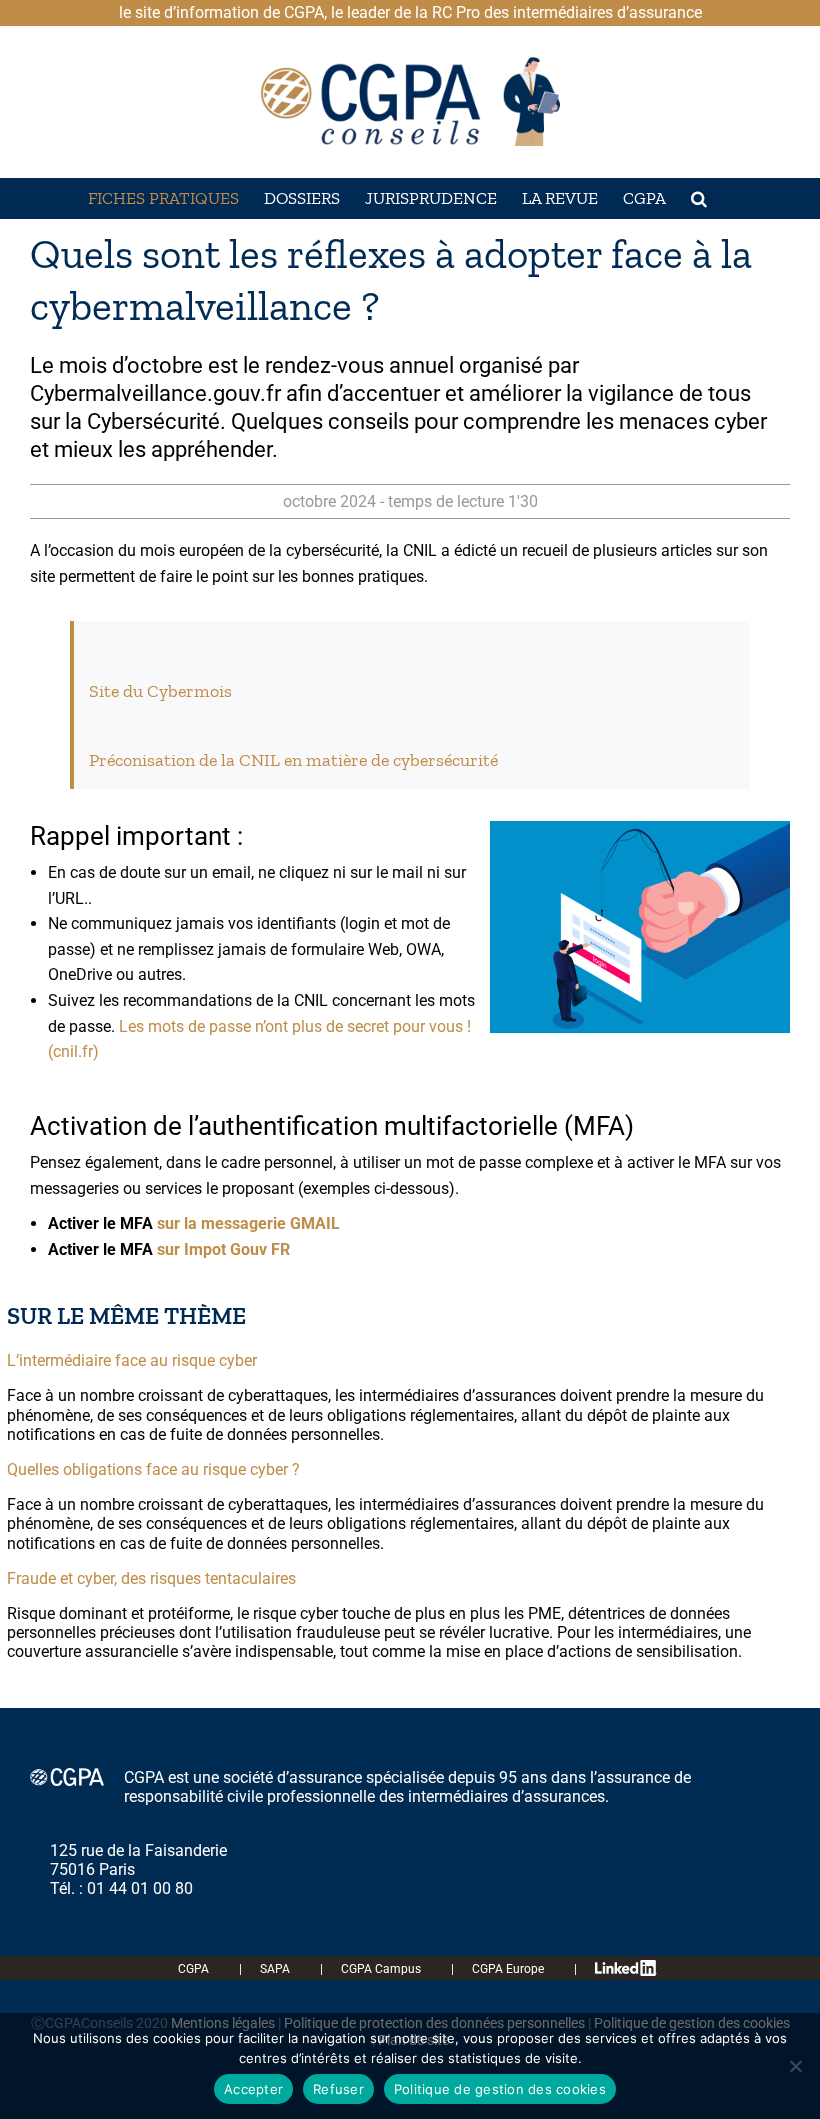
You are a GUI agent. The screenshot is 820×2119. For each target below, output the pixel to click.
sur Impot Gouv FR (221, 1249)
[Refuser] (795, 2066)
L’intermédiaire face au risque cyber (132, 1360)
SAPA (275, 1969)
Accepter (253, 2089)
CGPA (193, 1969)
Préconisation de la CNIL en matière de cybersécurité (293, 760)
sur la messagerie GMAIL (248, 1223)
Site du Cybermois (160, 691)
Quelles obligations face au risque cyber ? (153, 1469)
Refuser (338, 2089)
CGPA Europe (508, 1969)
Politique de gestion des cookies (500, 2089)
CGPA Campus (381, 1969)
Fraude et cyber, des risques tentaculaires (151, 1578)
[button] (699, 198)
